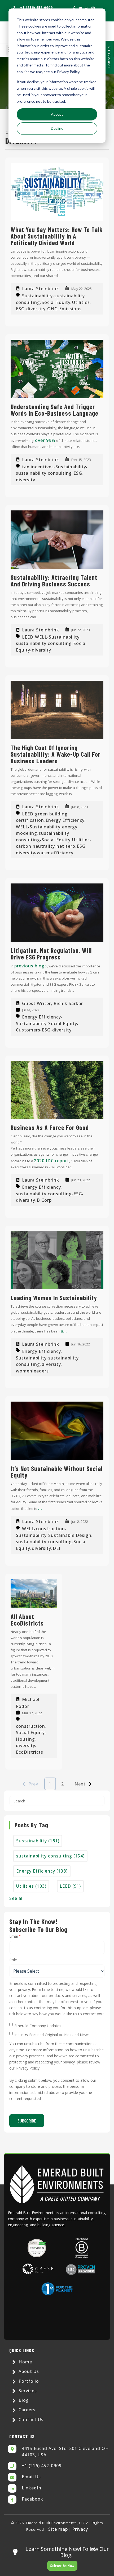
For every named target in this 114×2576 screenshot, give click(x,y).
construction (50, 1529)
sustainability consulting (44, 473)
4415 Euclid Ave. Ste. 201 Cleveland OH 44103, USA (65, 2452)
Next (80, 1784)
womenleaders (32, 1371)
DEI (57, 1548)
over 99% (45, 440)
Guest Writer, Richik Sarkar (52, 1003)
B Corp (44, 1200)
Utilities (81, 302)
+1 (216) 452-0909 (42, 2466)
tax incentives (38, 466)
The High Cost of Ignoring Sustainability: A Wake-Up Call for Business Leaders (56, 754)
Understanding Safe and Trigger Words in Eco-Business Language (54, 410)
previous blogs (31, 966)
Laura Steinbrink (41, 289)
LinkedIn (32, 2488)
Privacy (80, 2529)
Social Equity (56, 302)
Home (25, 2362)
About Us (28, 2371)
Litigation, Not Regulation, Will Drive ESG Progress (51, 954)
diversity (36, 309)
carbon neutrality (35, 846)
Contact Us (109, 57)
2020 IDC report (52, 1161)
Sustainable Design (70, 1535)
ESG (20, 309)
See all (17, 1898)
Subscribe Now (62, 2566)
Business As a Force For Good (50, 1127)
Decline (57, 128)
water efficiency (55, 852)
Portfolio (28, 2381)
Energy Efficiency (65, 820)
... (40, 1508)
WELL (41, 637)
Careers (26, 2410)
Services (27, 2391)
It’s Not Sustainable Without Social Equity (57, 1472)
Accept (57, 114)
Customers (28, 1030)
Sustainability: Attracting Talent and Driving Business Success (54, 581)
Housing (25, 1739)
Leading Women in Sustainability (54, 1298)
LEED (28, 637)
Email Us (31, 2477)
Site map (58, 2529)
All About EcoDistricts (27, 1620)
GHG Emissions (64, 309)
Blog (23, 2400)
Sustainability (37, 296)
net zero (66, 846)
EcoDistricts (30, 1752)
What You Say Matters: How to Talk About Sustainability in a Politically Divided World (57, 236)
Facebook (32, 2499)
